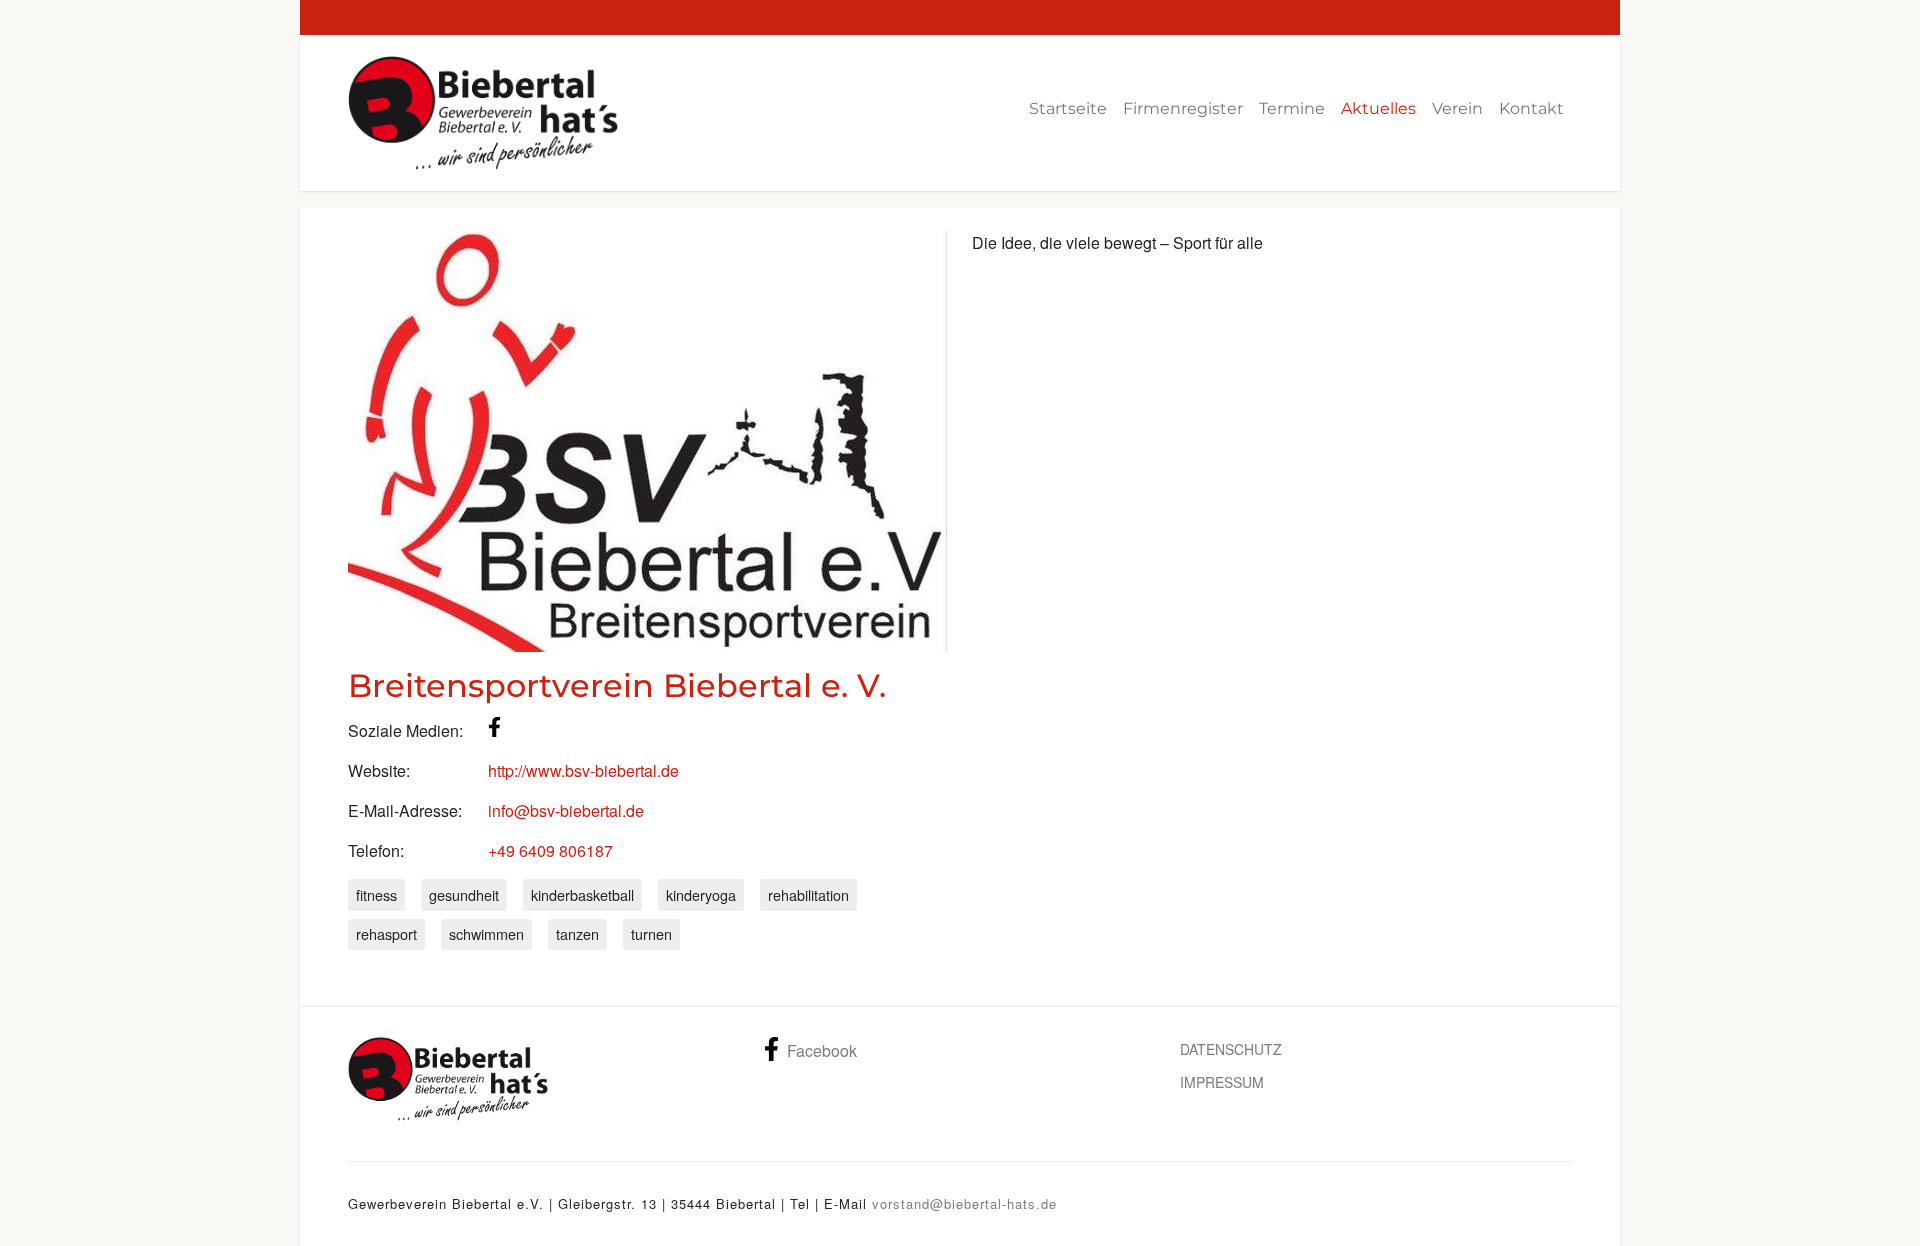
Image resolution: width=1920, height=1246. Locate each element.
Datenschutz (1231, 1049)
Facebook (822, 1050)
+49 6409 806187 (550, 850)
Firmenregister (1183, 108)
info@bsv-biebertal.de (566, 810)
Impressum (1222, 1082)
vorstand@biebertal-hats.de (964, 1203)
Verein (1457, 108)
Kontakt (1531, 108)
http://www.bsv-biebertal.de (583, 770)
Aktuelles (1378, 108)
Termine (1292, 108)
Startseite (1068, 108)
